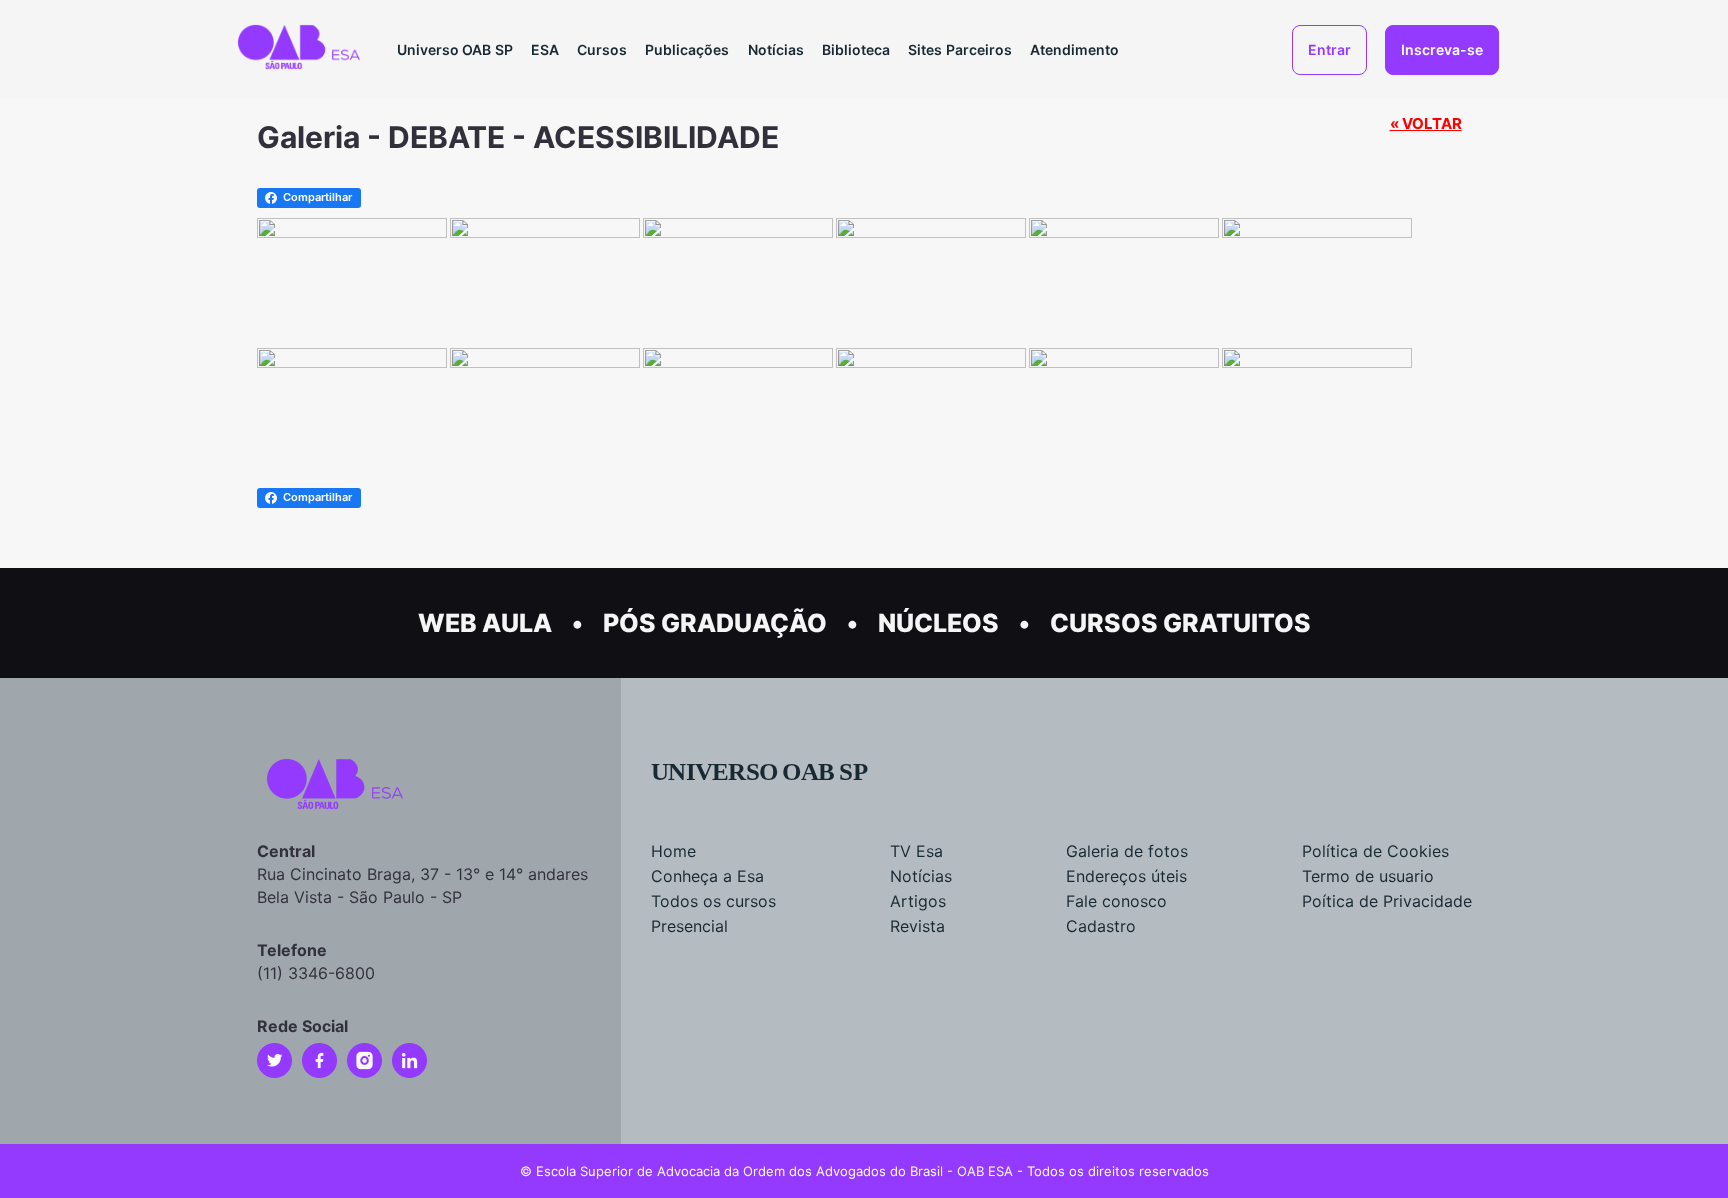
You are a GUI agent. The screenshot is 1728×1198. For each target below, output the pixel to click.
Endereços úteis (1126, 876)
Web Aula (485, 623)
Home (673, 851)
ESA (545, 49)
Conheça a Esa (707, 876)
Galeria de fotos (1127, 851)
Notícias (776, 49)
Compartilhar (317, 197)
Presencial (689, 926)
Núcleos (938, 623)
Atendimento (1074, 49)
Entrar (1329, 49)
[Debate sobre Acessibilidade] (1317, 230)
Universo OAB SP (455, 49)
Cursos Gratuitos (1180, 623)
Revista (917, 926)
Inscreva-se (1442, 49)
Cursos (602, 49)
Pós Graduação (715, 623)
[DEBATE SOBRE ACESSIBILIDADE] (352, 230)
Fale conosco (1116, 901)
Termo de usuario (1368, 876)
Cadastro (1101, 926)
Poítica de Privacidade (1387, 901)
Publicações (687, 49)
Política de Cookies (1375, 851)
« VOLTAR (1426, 123)
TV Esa (916, 851)
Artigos (918, 901)
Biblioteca (856, 49)
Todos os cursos (713, 901)
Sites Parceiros (960, 49)
